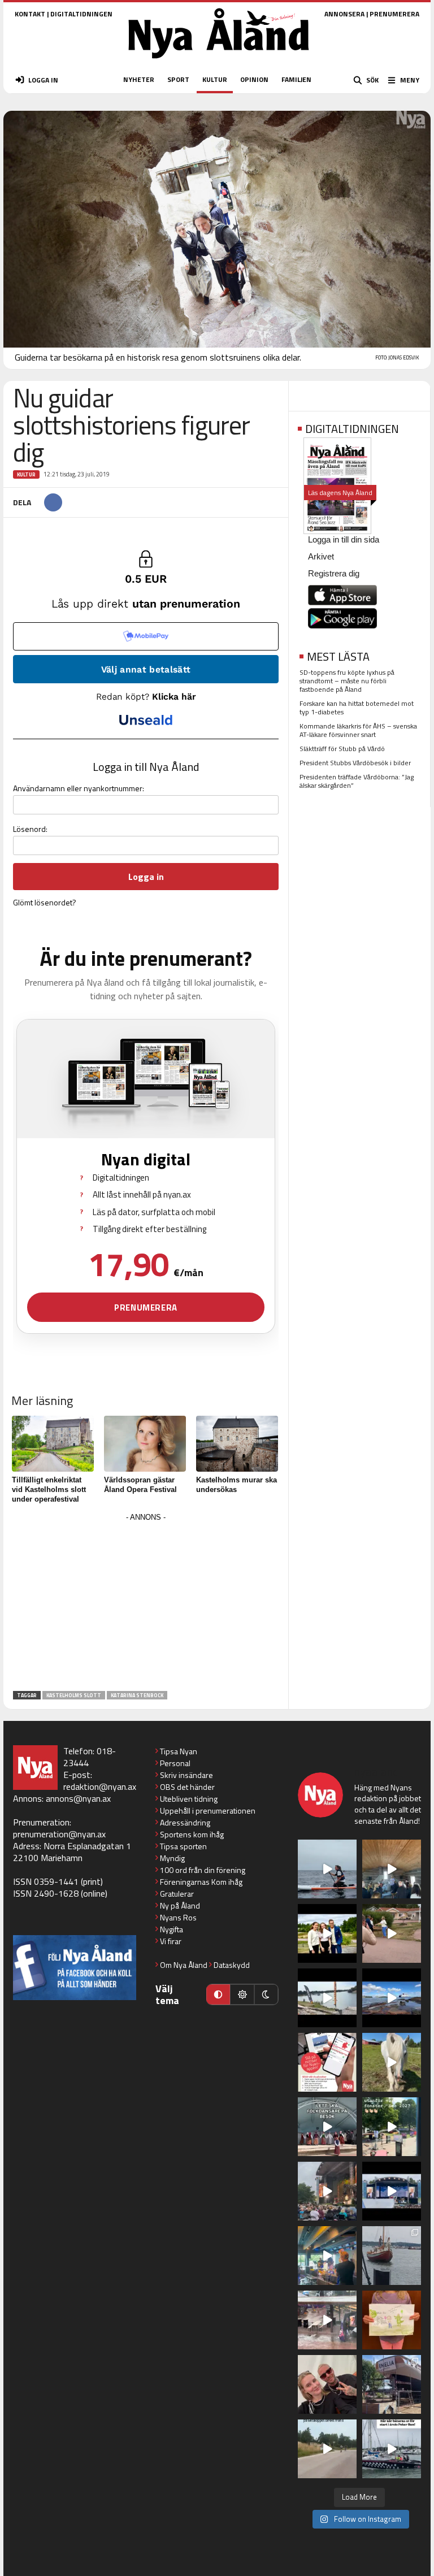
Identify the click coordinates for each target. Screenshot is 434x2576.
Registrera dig (334, 573)
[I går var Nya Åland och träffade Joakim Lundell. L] (327, 2384)
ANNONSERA (344, 14)
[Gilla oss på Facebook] (75, 1968)
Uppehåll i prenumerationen (208, 1810)
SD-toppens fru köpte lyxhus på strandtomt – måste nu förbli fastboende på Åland (347, 681)
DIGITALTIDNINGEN (81, 14)
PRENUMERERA (394, 14)
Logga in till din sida (344, 539)
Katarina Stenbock (137, 1695)
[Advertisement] (146, 1604)
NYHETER (139, 79)
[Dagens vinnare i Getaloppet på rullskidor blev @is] (327, 2449)
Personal (175, 1763)
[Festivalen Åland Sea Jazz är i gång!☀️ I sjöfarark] (392, 1869)
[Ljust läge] (242, 1994)
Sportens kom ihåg (192, 1834)
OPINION (254, 79)
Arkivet (321, 556)
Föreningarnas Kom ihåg (201, 1882)
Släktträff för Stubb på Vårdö (342, 749)
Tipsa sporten (183, 1846)
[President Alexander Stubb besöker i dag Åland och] (392, 1933)
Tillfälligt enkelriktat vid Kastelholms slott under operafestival (49, 1489)
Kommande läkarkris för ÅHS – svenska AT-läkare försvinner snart (358, 730)
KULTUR (215, 79)
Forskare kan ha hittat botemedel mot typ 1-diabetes (357, 708)
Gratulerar (177, 1894)
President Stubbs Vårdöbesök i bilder (355, 763)
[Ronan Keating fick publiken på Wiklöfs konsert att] (327, 2191)
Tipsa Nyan (179, 1751)
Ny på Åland (180, 1905)
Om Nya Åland (184, 1965)
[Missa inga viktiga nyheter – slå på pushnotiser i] (327, 2062)
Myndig (172, 1858)
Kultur (26, 474)
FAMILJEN (296, 79)
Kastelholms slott (74, 1695)
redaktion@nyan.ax (100, 1786)
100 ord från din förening (203, 1870)
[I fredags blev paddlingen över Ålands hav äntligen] (327, 1869)
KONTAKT (30, 14)
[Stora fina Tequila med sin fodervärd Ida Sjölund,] (392, 2062)
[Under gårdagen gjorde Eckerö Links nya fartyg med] (392, 1998)
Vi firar (171, 1941)
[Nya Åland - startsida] (219, 62)
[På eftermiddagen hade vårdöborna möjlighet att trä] (327, 1933)
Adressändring (185, 1822)
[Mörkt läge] (266, 1994)
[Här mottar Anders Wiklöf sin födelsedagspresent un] (327, 2256)
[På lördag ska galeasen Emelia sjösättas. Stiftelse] (392, 2384)
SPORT (178, 79)
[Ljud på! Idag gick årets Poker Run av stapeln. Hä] (392, 2449)
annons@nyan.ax (78, 1798)
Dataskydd (232, 1965)
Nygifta (172, 1929)
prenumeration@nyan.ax (59, 1834)
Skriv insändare (186, 1775)
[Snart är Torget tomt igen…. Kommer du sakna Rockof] (392, 2127)
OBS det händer (187, 1787)
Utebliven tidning (189, 1799)
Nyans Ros (178, 1917)
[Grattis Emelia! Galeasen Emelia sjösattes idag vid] (392, 2256)
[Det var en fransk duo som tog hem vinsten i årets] (327, 1998)
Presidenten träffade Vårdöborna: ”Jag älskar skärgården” (357, 781)
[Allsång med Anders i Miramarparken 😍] (392, 2191)
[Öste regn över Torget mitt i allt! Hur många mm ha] (327, 2320)
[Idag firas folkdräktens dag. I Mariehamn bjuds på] (327, 2127)
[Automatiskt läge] (218, 1994)
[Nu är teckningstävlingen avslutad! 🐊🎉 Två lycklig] (392, 2320)
